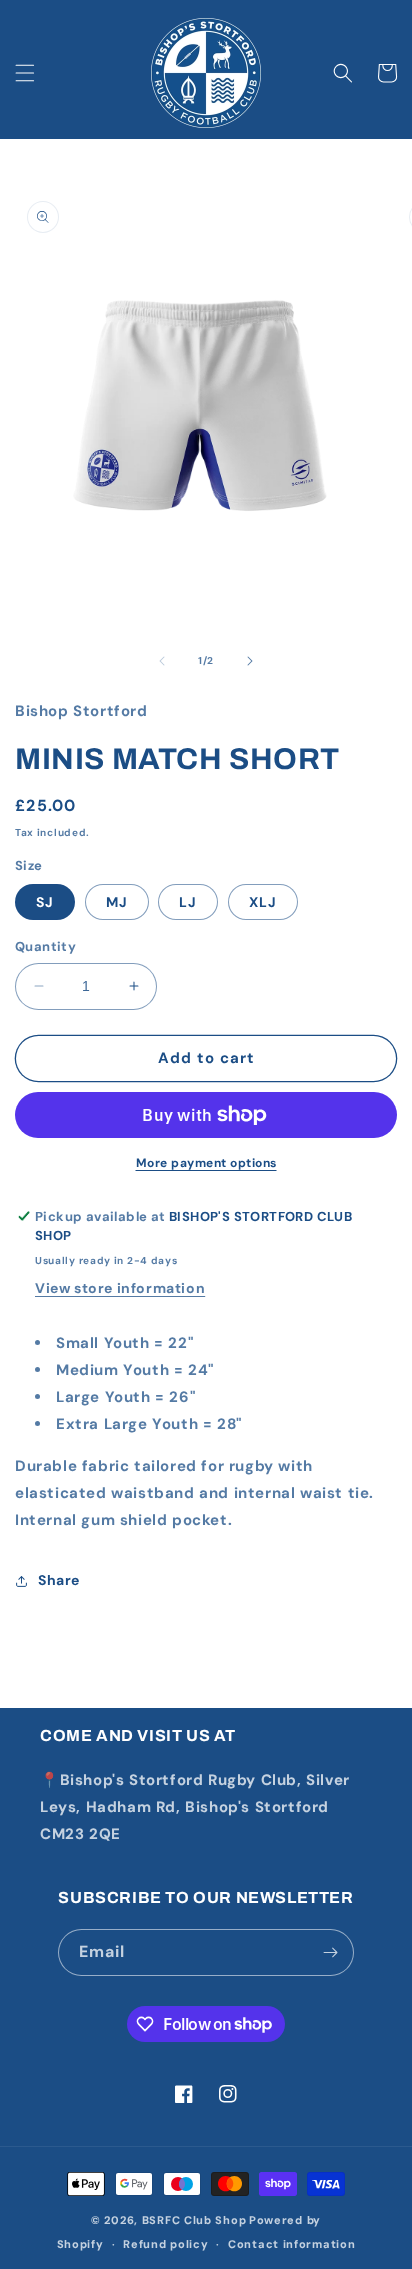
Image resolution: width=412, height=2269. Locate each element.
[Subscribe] (331, 1952)
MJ (117, 902)
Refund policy (165, 2244)
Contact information (291, 2244)
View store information (120, 1288)
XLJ (263, 902)
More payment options (206, 1163)
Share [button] (59, 1580)
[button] (25, 73)
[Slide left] (162, 661)
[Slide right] (250, 661)
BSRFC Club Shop (194, 2220)
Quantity (45, 946)
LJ (188, 902)
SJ (45, 902)
